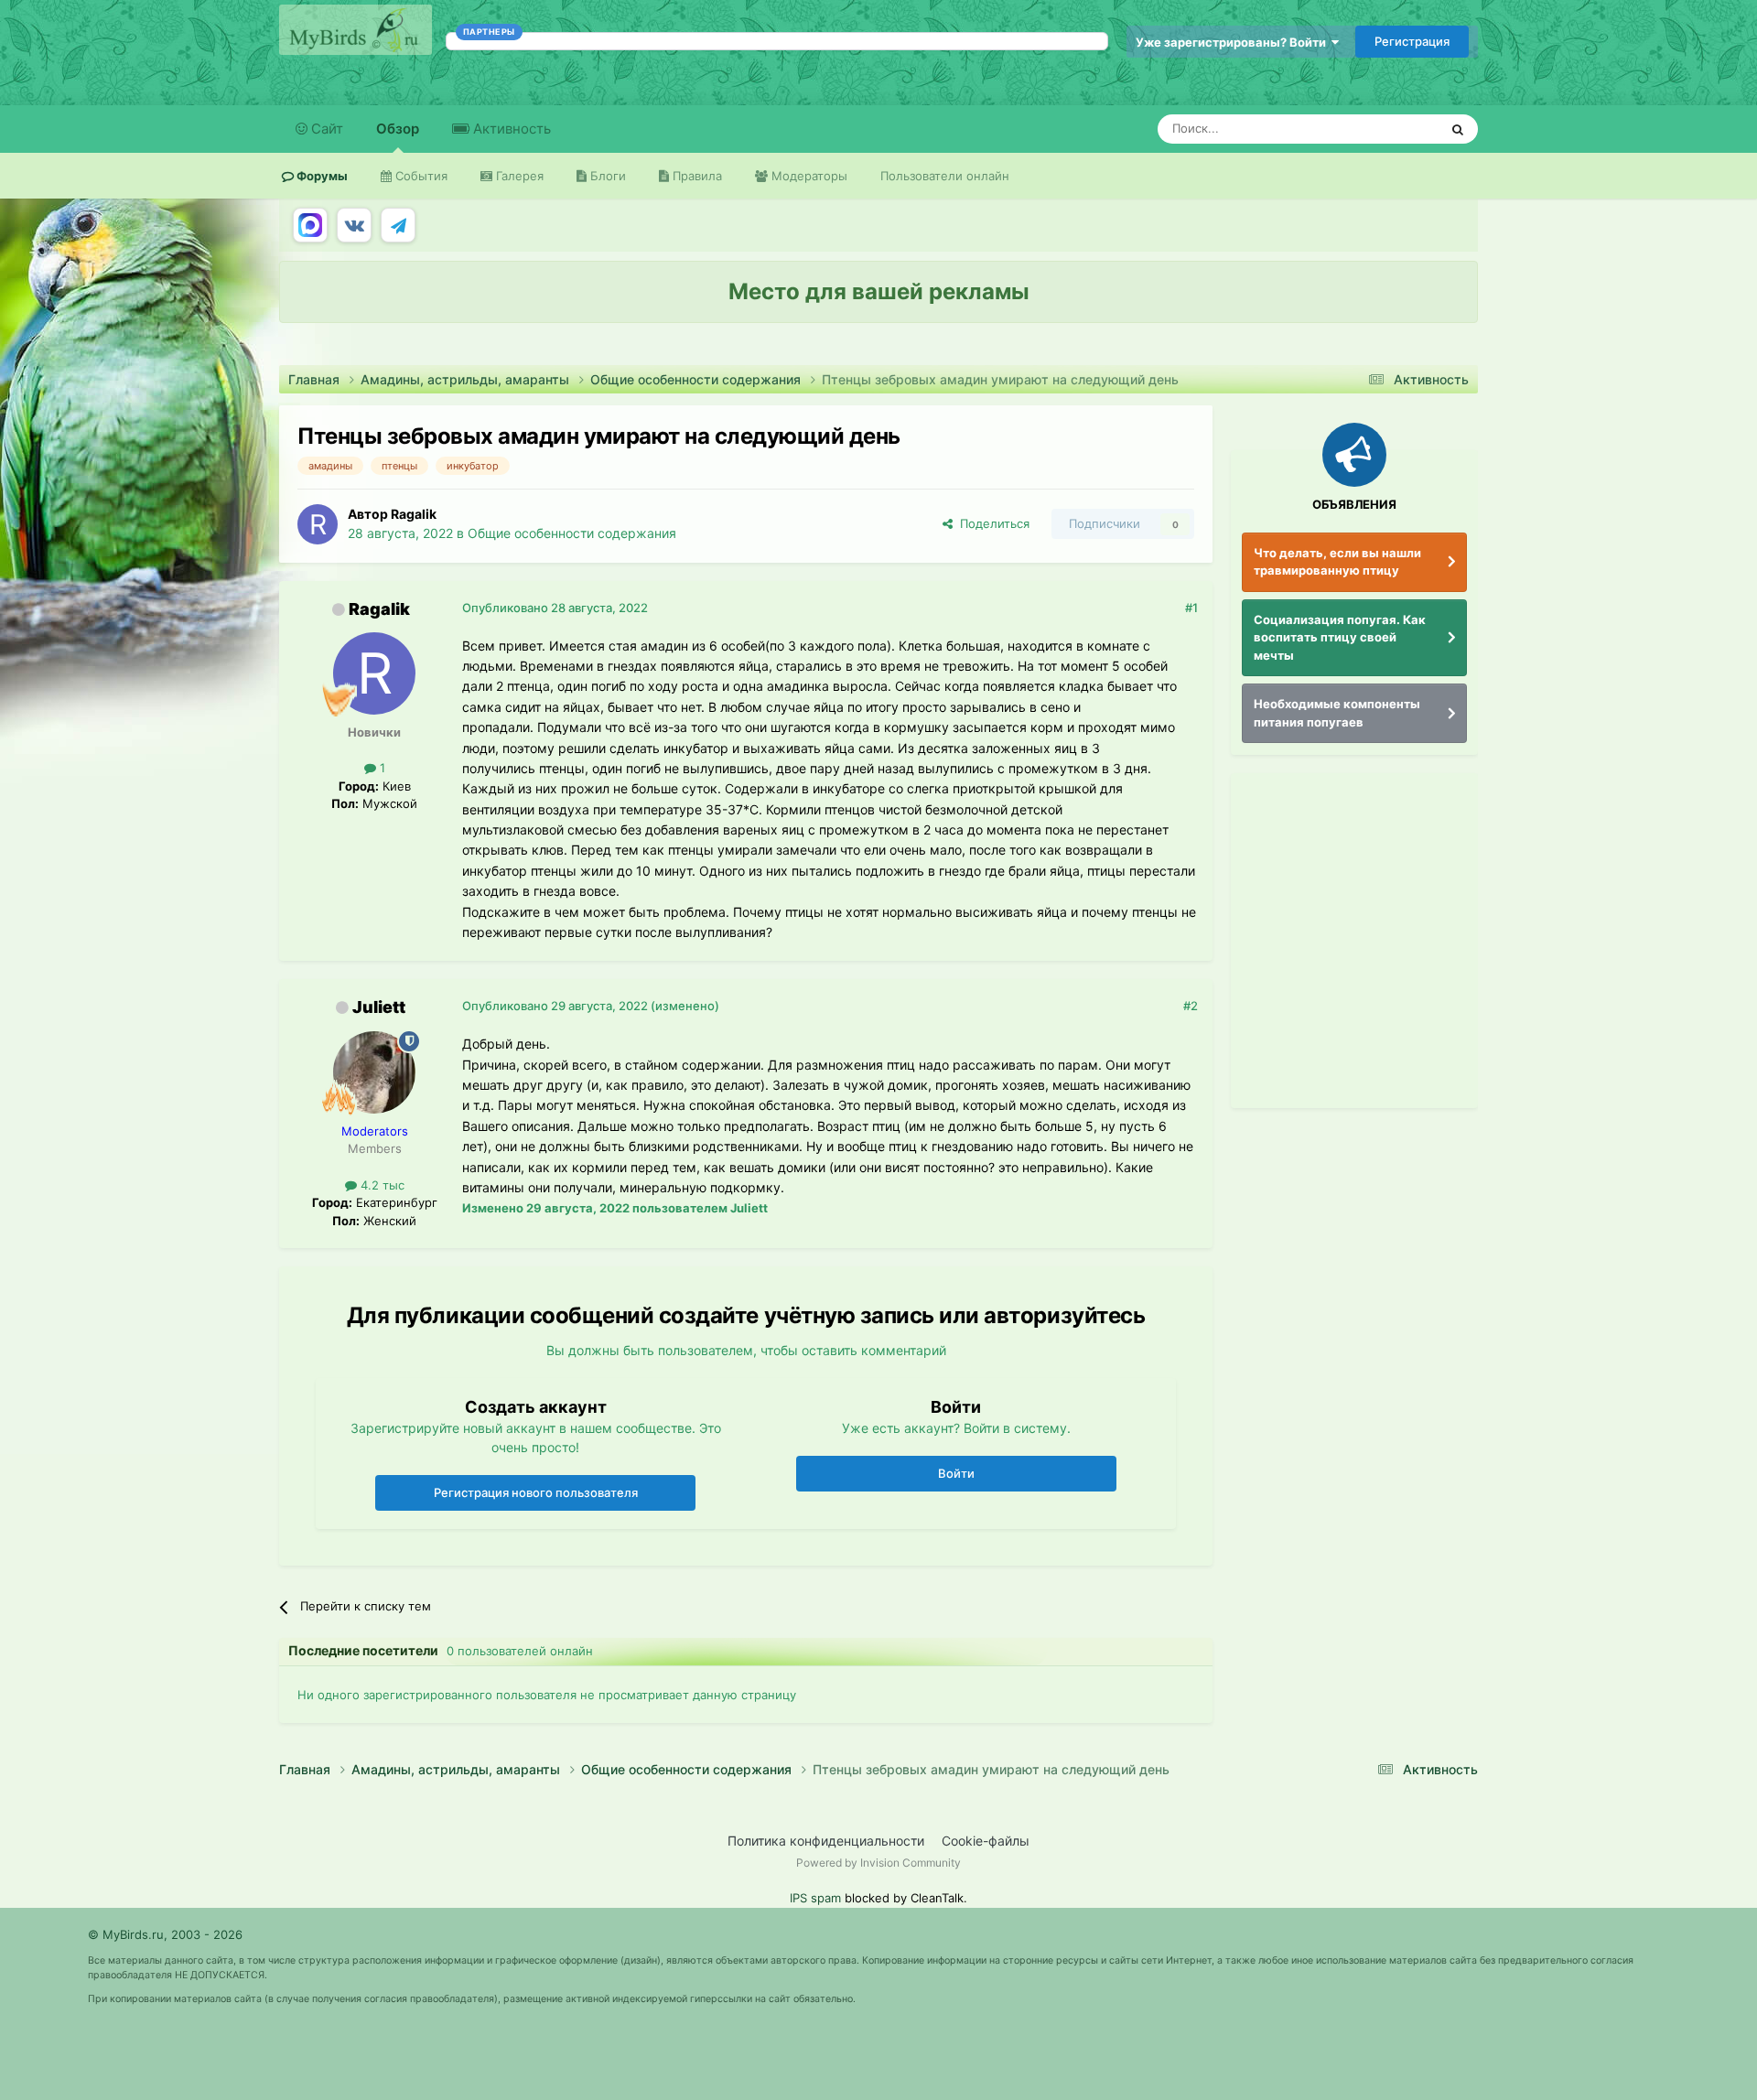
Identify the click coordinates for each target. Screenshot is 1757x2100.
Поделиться (991, 523)
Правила (695, 176)
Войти (956, 1473)
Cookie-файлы (986, 1841)
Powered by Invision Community (878, 1863)
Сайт (325, 129)
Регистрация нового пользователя (536, 1492)
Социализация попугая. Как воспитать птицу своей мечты (1340, 637)
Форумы (321, 176)
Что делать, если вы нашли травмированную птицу (1337, 562)
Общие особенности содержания (572, 533)
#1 (1191, 608)
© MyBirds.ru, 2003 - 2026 (165, 1934)
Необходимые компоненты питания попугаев (1337, 713)
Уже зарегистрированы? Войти (1234, 42)
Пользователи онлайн (945, 176)
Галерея (518, 176)
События (420, 176)
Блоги (606, 176)
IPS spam (815, 1898)
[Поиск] (1458, 129)
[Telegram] (398, 225)
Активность (510, 129)
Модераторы (808, 176)
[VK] (354, 225)
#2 (1191, 1006)
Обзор (398, 129)
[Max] (310, 225)
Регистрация (1412, 41)
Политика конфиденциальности (826, 1841)
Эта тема (1389, 129)
